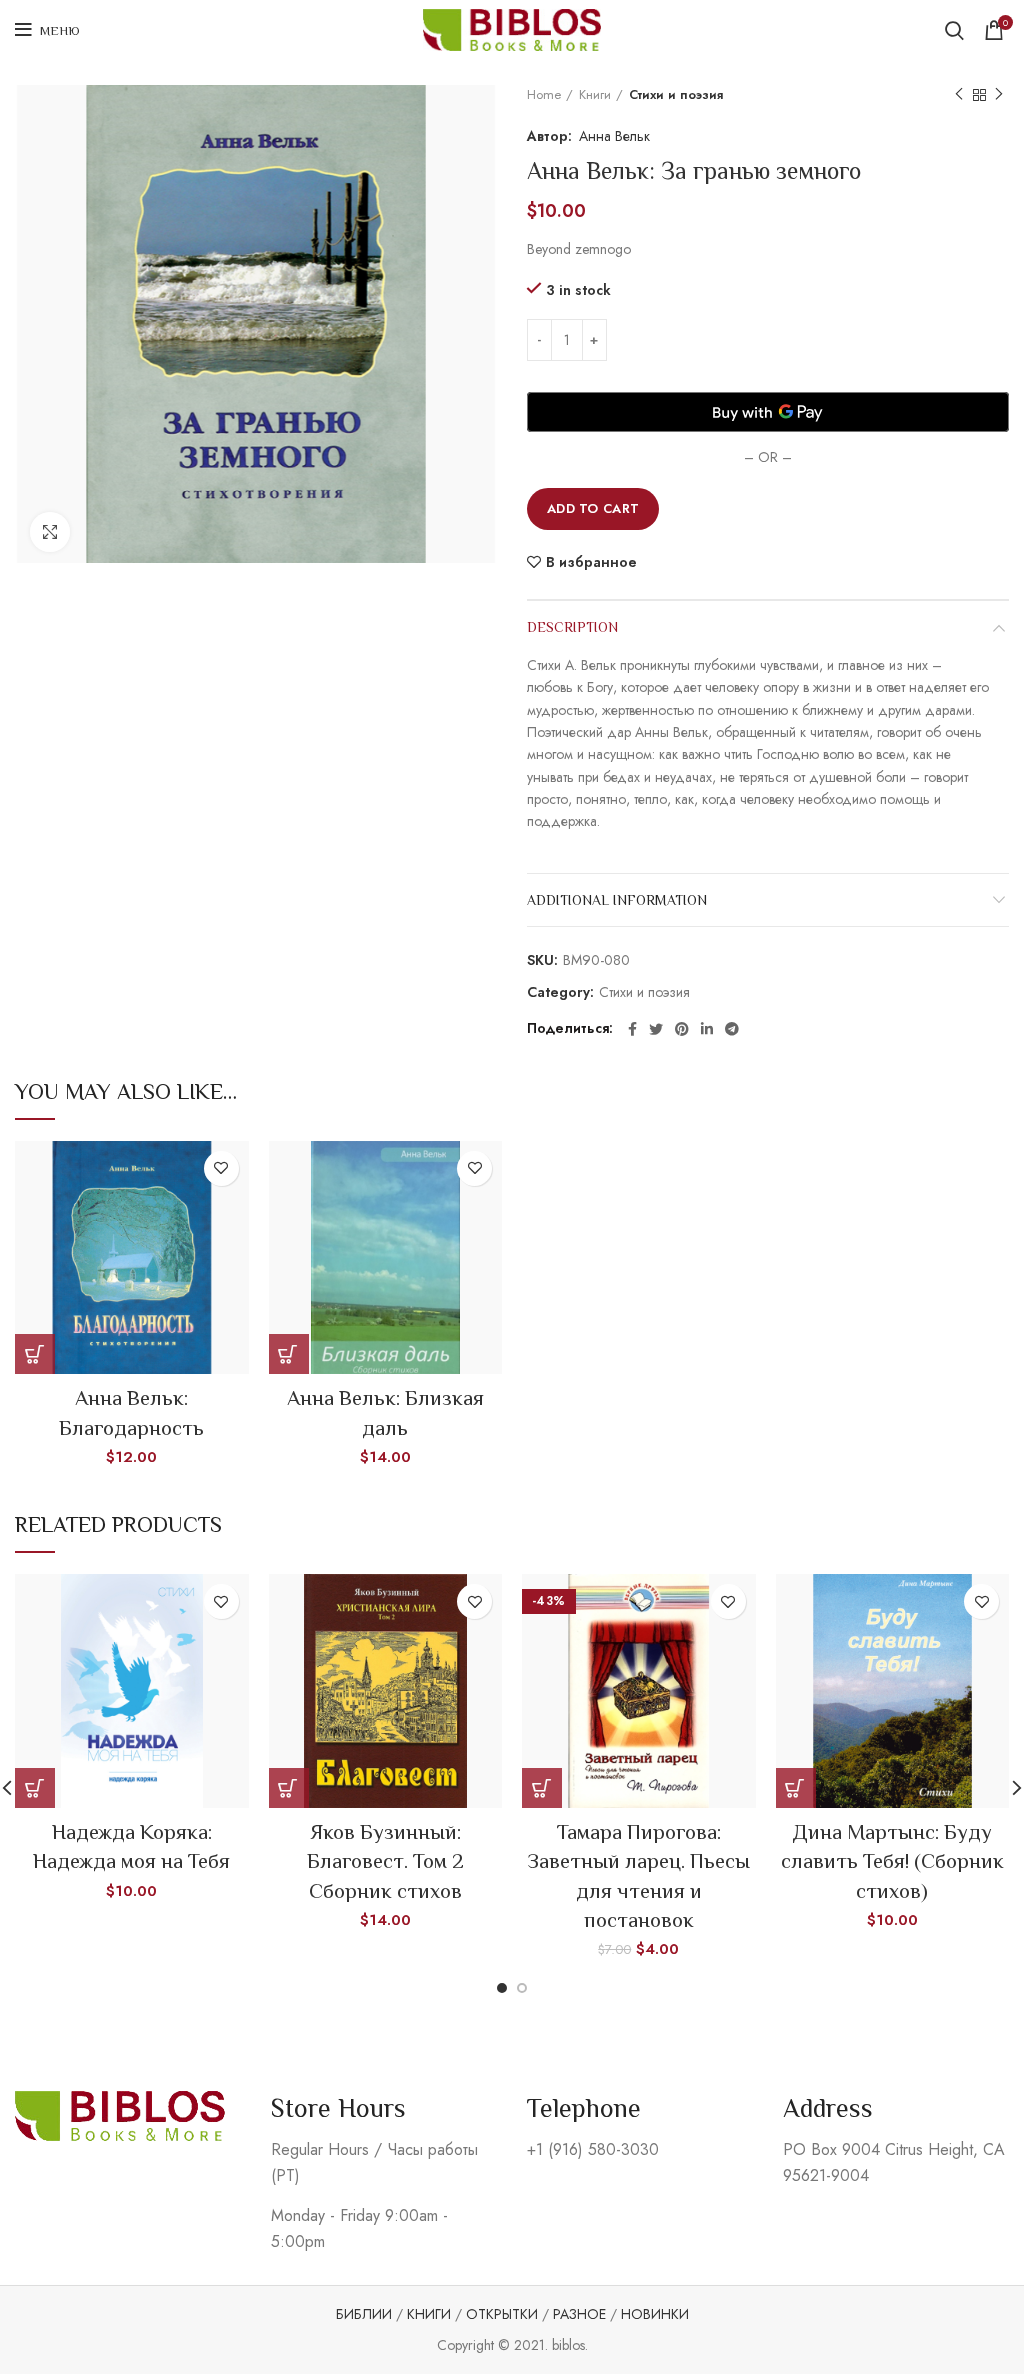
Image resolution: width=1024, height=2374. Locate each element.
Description (572, 627)
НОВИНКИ (655, 2314)
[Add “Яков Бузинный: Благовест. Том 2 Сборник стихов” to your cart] (289, 1788)
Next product (999, 95)
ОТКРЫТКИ (502, 2314)
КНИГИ (429, 2314)
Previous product (959, 95)
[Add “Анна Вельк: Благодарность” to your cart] (35, 1354)
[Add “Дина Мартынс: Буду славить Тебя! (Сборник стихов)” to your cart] (796, 1788)
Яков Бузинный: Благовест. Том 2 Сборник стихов (385, 1861)
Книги (595, 95)
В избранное (591, 562)
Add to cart (593, 508)
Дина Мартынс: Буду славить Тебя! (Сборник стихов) (892, 1861)
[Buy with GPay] (768, 412)
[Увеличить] (50, 532)
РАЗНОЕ (579, 2314)
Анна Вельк (614, 136)
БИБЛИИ (364, 2314)
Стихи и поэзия (676, 95)
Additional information (617, 900)
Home (544, 95)
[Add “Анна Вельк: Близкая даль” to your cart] (289, 1354)
